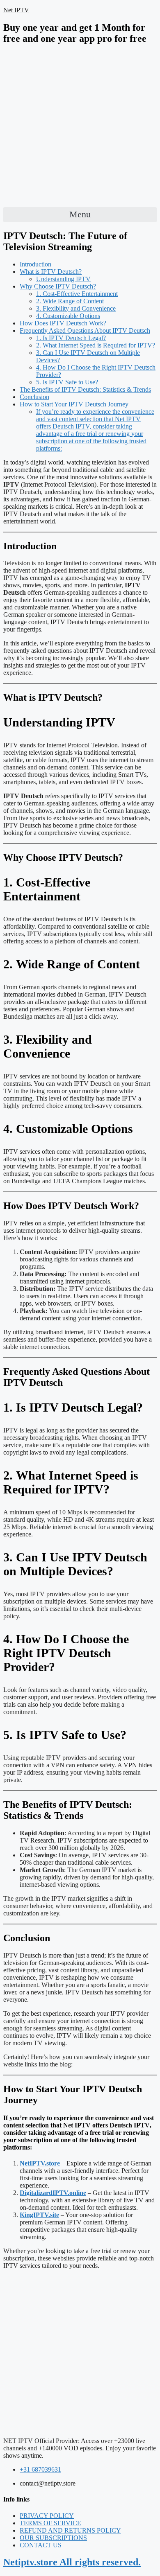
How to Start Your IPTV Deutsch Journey (74, 404)
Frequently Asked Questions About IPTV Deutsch (85, 330)
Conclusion (34, 397)
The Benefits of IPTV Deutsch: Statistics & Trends (85, 389)
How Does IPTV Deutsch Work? (63, 323)
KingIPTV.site (39, 2215)
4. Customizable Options (68, 316)
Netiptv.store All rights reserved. (72, 2562)
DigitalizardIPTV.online (53, 2193)
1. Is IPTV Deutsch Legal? (71, 338)
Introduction (35, 264)
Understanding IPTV (63, 279)
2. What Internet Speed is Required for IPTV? (96, 345)
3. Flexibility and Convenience (76, 308)
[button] (80, 215)
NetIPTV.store (40, 2163)
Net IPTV (16, 10)
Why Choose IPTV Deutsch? (58, 286)
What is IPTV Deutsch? (51, 272)
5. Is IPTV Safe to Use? (67, 382)
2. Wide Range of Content (70, 301)
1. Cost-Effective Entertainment (77, 294)
